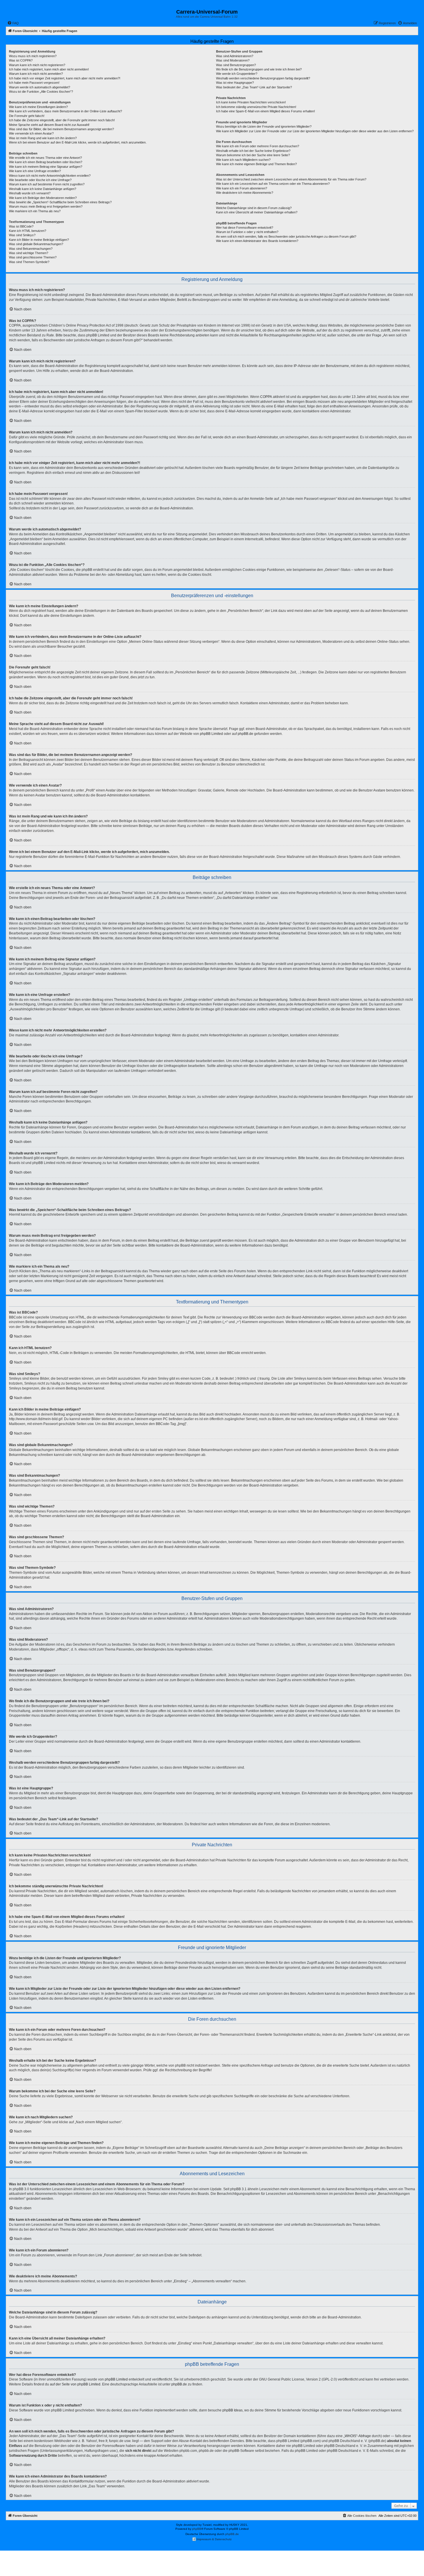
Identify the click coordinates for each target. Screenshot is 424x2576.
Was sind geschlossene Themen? (33, 257)
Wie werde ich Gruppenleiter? (237, 74)
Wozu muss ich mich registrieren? (33, 56)
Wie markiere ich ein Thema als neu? (35, 211)
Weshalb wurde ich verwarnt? (30, 193)
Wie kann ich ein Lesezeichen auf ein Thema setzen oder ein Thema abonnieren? (273, 184)
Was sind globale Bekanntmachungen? (36, 244)
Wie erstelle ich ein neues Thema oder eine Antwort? (45, 158)
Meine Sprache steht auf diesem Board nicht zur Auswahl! (49, 125)
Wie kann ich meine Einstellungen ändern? (38, 107)
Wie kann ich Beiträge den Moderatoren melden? (43, 198)
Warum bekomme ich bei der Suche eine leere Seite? (253, 155)
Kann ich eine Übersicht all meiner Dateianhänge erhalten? (257, 212)
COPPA (266, 397)
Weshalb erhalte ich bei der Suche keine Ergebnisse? (253, 151)
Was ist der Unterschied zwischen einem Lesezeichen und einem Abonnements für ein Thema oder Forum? (291, 179)
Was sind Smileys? (22, 235)
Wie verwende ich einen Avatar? (31, 133)
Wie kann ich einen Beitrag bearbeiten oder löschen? (46, 162)
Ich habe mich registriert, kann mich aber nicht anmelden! (49, 69)
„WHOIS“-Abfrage (357, 2436)
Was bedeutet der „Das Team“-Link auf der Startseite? (254, 87)
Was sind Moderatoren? (233, 60)
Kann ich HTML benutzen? (28, 231)
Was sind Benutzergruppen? (236, 65)
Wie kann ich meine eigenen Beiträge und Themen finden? (256, 164)
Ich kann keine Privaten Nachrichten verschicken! (251, 102)
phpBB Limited (211, 734)
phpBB (197, 2529)
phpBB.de (245, 734)
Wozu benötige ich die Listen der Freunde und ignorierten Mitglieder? (264, 126)
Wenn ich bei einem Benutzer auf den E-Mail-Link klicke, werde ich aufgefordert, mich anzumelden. (78, 142)
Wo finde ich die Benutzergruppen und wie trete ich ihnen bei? (259, 69)
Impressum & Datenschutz (214, 2539)
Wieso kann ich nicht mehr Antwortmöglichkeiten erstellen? (50, 176)
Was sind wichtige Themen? (29, 253)
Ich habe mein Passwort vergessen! (34, 83)
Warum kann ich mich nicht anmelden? (36, 74)
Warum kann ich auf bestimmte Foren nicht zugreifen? (47, 184)
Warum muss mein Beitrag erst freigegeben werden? (46, 206)
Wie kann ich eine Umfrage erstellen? (35, 171)
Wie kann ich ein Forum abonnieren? (242, 188)
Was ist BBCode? (21, 226)
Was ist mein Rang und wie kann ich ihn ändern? (43, 138)
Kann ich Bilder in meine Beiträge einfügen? (39, 240)
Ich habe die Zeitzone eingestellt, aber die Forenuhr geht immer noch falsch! (62, 120)
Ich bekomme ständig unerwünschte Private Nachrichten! (256, 107)
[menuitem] (13, 23)
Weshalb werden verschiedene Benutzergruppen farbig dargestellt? (263, 78)
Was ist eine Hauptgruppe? (235, 83)
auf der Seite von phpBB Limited (75, 2384)
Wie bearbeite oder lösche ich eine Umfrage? (40, 180)
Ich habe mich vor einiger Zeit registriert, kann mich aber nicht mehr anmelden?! (65, 78)
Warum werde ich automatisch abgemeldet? (40, 87)
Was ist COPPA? (21, 60)
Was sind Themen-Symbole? (29, 262)
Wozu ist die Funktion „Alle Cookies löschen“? (41, 92)
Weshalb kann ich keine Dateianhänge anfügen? (43, 189)
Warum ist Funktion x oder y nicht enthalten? (247, 232)
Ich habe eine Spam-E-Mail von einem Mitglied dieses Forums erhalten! (266, 111)
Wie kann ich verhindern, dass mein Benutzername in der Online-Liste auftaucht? (65, 111)
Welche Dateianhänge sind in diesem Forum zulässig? (254, 208)
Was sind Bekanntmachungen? (31, 249)
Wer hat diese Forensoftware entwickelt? (245, 228)
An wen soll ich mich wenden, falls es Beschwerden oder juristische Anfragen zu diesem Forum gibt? (286, 236)
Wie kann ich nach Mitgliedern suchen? (243, 160)
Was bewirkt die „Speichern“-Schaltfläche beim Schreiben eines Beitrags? (60, 202)
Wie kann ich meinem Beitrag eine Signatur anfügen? (46, 167)
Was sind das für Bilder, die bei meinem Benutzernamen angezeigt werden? (61, 129)
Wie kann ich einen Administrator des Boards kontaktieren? (257, 241)
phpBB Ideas (232, 2410)
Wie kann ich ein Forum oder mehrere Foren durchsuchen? (258, 146)
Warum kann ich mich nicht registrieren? (37, 65)
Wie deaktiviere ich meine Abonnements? (245, 193)
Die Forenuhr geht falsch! (27, 116)
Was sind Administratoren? (235, 56)
